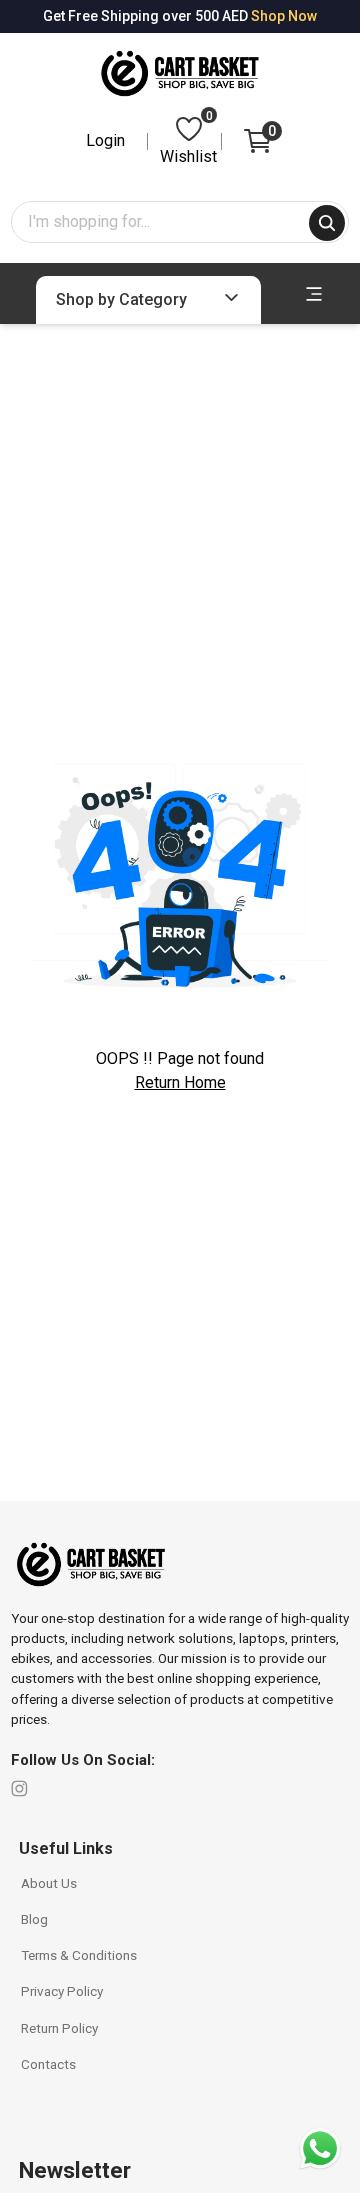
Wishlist (188, 139)
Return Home (180, 1082)
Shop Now (284, 16)
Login (105, 140)
